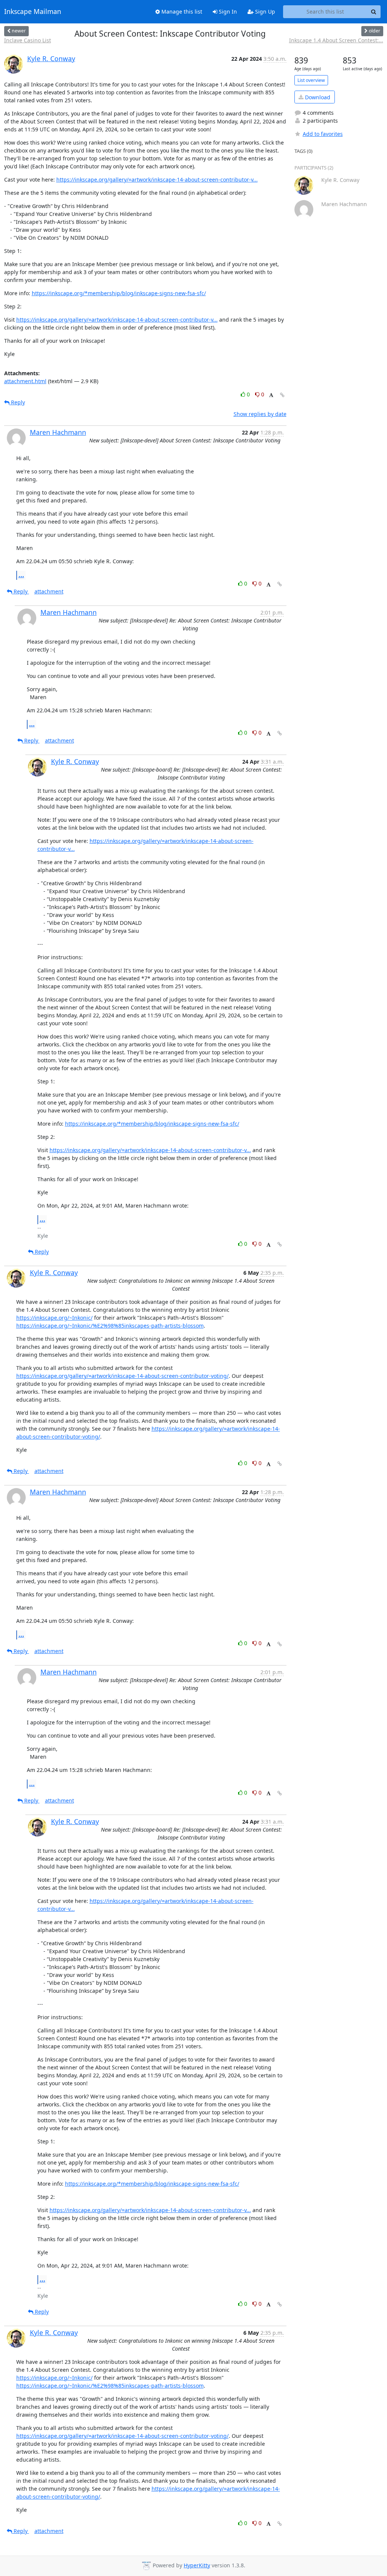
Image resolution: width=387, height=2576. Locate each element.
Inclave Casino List (28, 40)
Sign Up (264, 12)
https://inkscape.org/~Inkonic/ (54, 1318)
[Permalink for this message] (282, 395)
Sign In (227, 12)
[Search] (374, 12)
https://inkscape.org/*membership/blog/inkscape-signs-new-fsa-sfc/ (119, 293)
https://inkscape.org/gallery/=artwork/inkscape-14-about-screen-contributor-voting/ (122, 1376)
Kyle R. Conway (51, 59)
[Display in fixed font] (271, 395)
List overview (311, 80)
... (21, 575)
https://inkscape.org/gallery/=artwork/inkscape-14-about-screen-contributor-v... (157, 179)
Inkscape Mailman (33, 12)
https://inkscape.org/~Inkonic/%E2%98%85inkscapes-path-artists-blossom (110, 1326)
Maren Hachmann (58, 432)
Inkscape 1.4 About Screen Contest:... (336, 40)
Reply (17, 402)
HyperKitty (197, 2565)
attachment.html (25, 381)
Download (317, 97)
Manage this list (181, 12)
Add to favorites (323, 134)
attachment (49, 591)
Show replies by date (260, 414)
